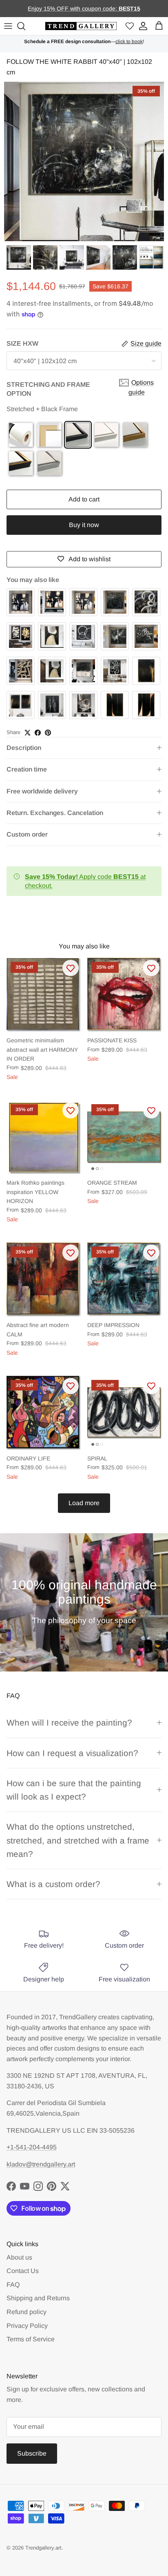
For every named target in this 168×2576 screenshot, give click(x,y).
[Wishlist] (130, 26)
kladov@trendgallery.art (41, 2164)
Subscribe (32, 2453)
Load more (84, 1503)
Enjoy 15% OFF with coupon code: (73, 9)
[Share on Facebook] (38, 733)
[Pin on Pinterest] (48, 733)
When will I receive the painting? (69, 1723)
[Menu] (8, 26)
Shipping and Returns (38, 2298)
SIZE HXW (22, 343)
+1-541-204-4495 (32, 2147)
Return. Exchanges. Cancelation (55, 813)
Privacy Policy (27, 2326)
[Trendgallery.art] (81, 26)
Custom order (27, 834)
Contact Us (23, 2271)
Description (24, 748)
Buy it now (84, 525)
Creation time (27, 769)
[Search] (22, 26)
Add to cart (84, 499)
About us (19, 2257)
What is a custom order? (53, 1884)
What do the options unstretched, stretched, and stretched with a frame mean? (78, 1840)
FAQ (13, 2285)
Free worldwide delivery (42, 791)
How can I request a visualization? (72, 1753)
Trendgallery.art (43, 2548)
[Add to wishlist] (71, 968)
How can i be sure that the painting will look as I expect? (74, 1790)
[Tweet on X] (28, 733)
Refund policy (27, 2312)
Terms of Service (31, 2339)
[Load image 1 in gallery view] (84, 161)
